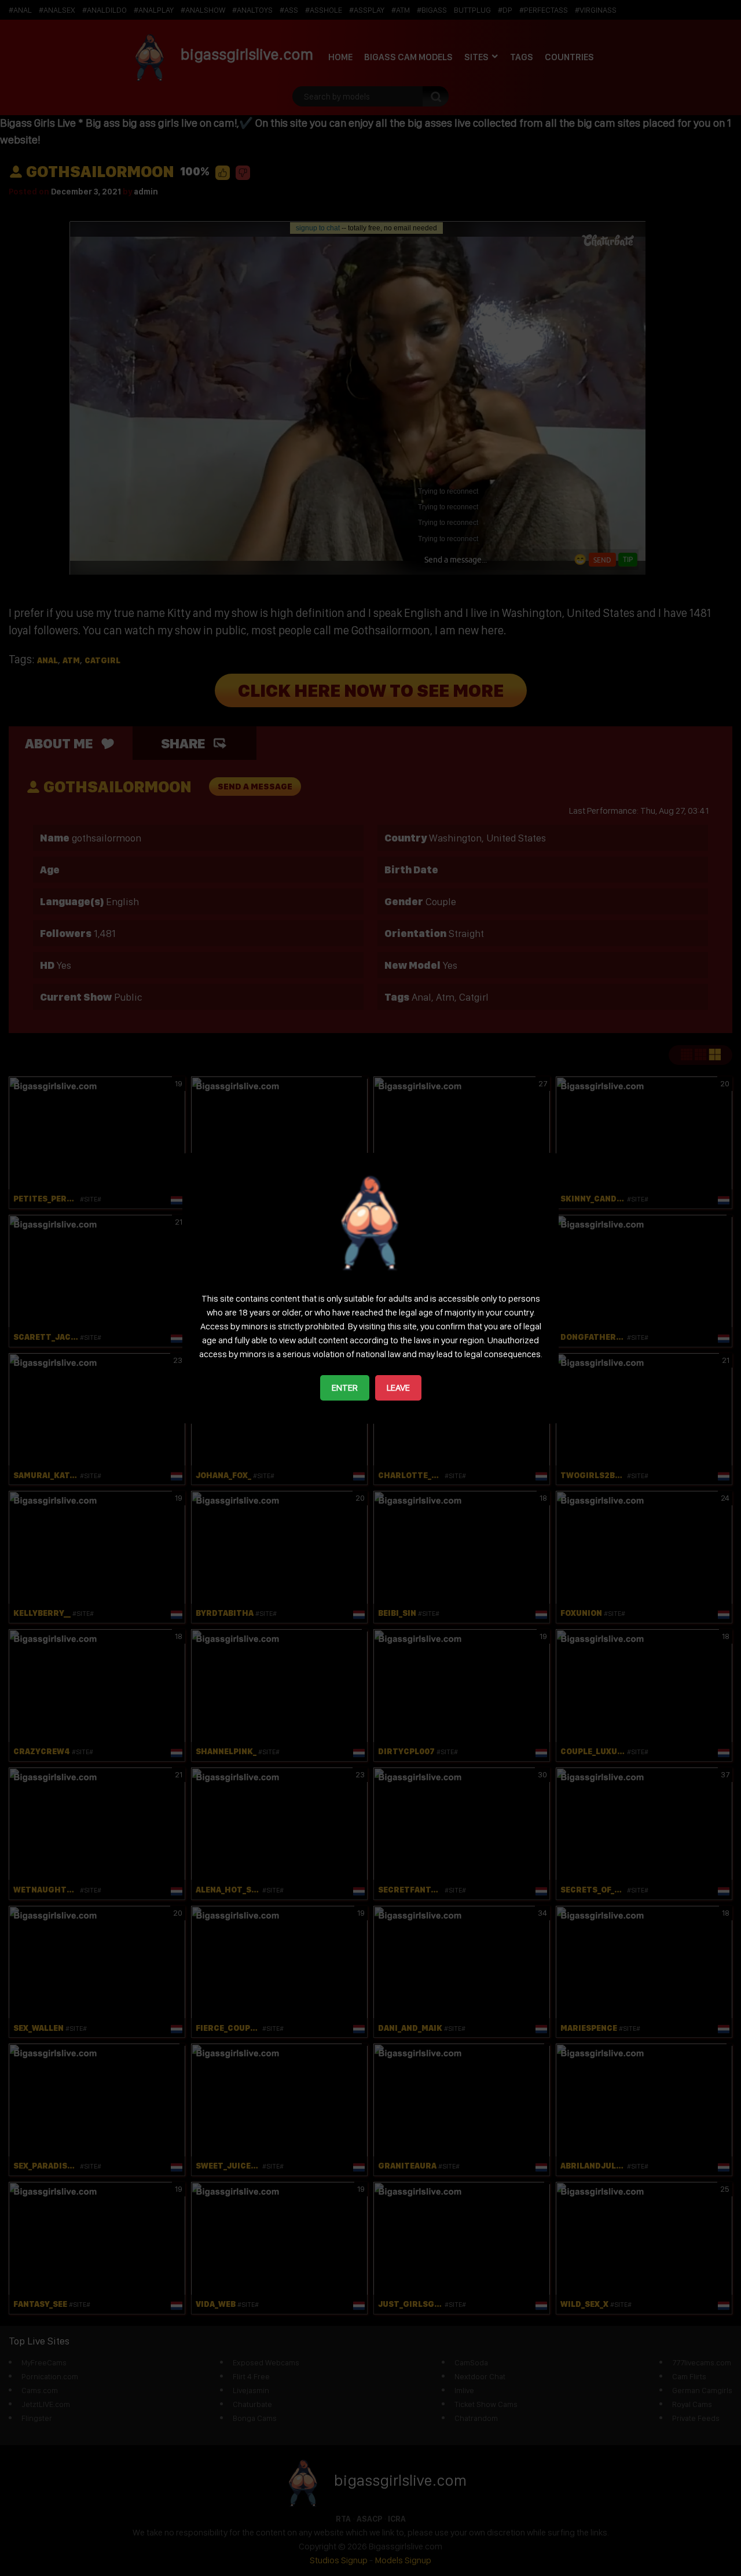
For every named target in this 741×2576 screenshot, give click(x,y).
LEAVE (398, 1388)
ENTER (345, 1388)
